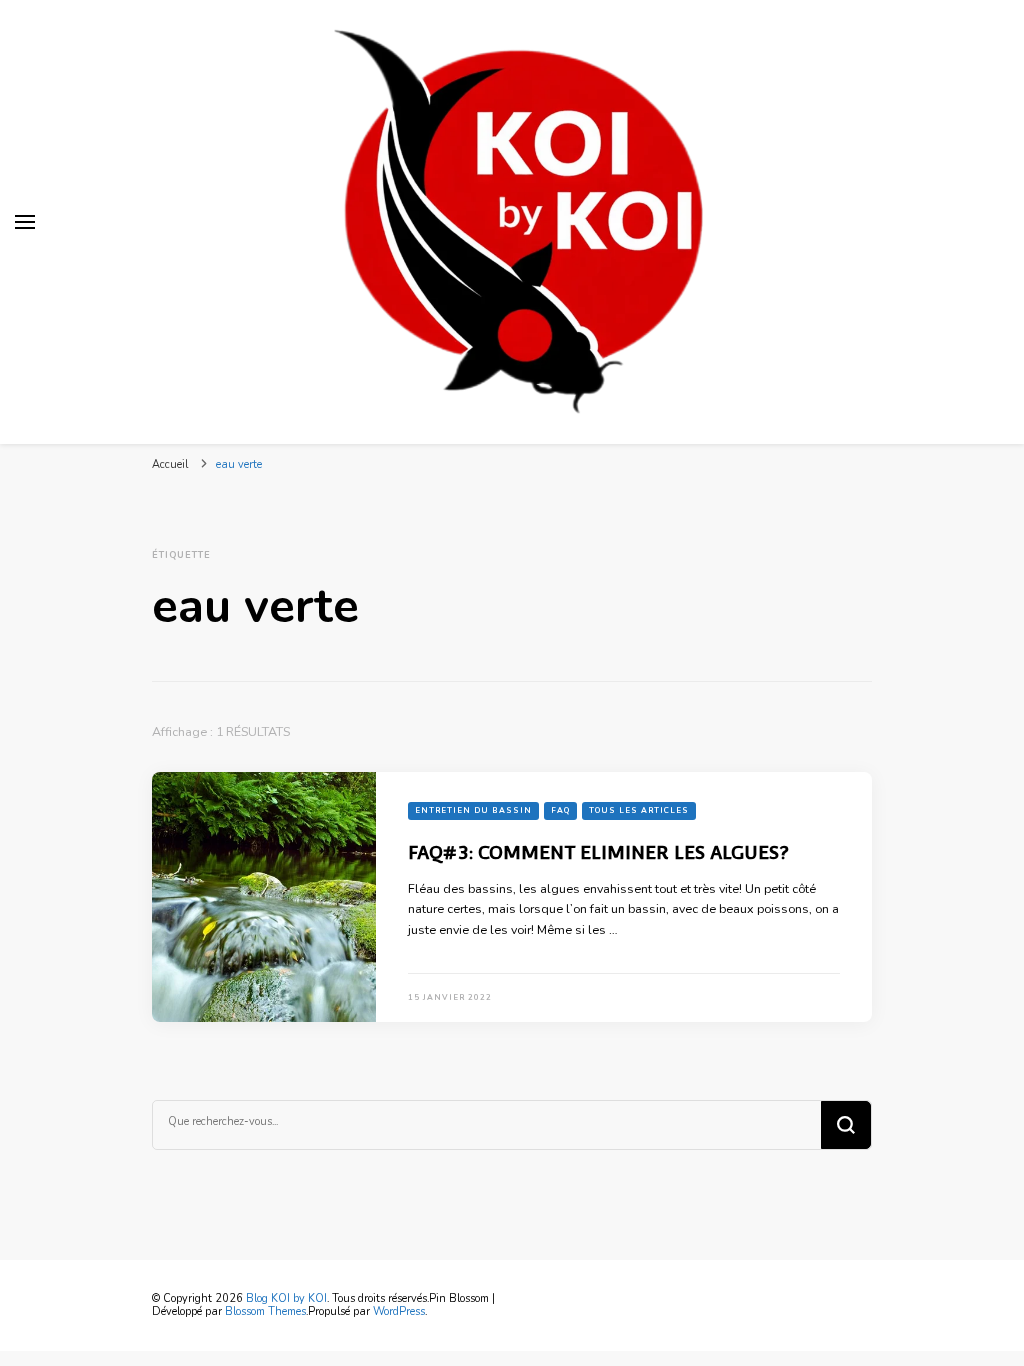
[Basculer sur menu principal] (25, 222)
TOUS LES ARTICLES (639, 810)
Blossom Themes (265, 1311)
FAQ (560, 810)
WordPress (399, 1311)
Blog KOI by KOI (286, 1298)
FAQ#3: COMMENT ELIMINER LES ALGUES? (598, 852)
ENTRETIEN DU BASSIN (473, 810)
